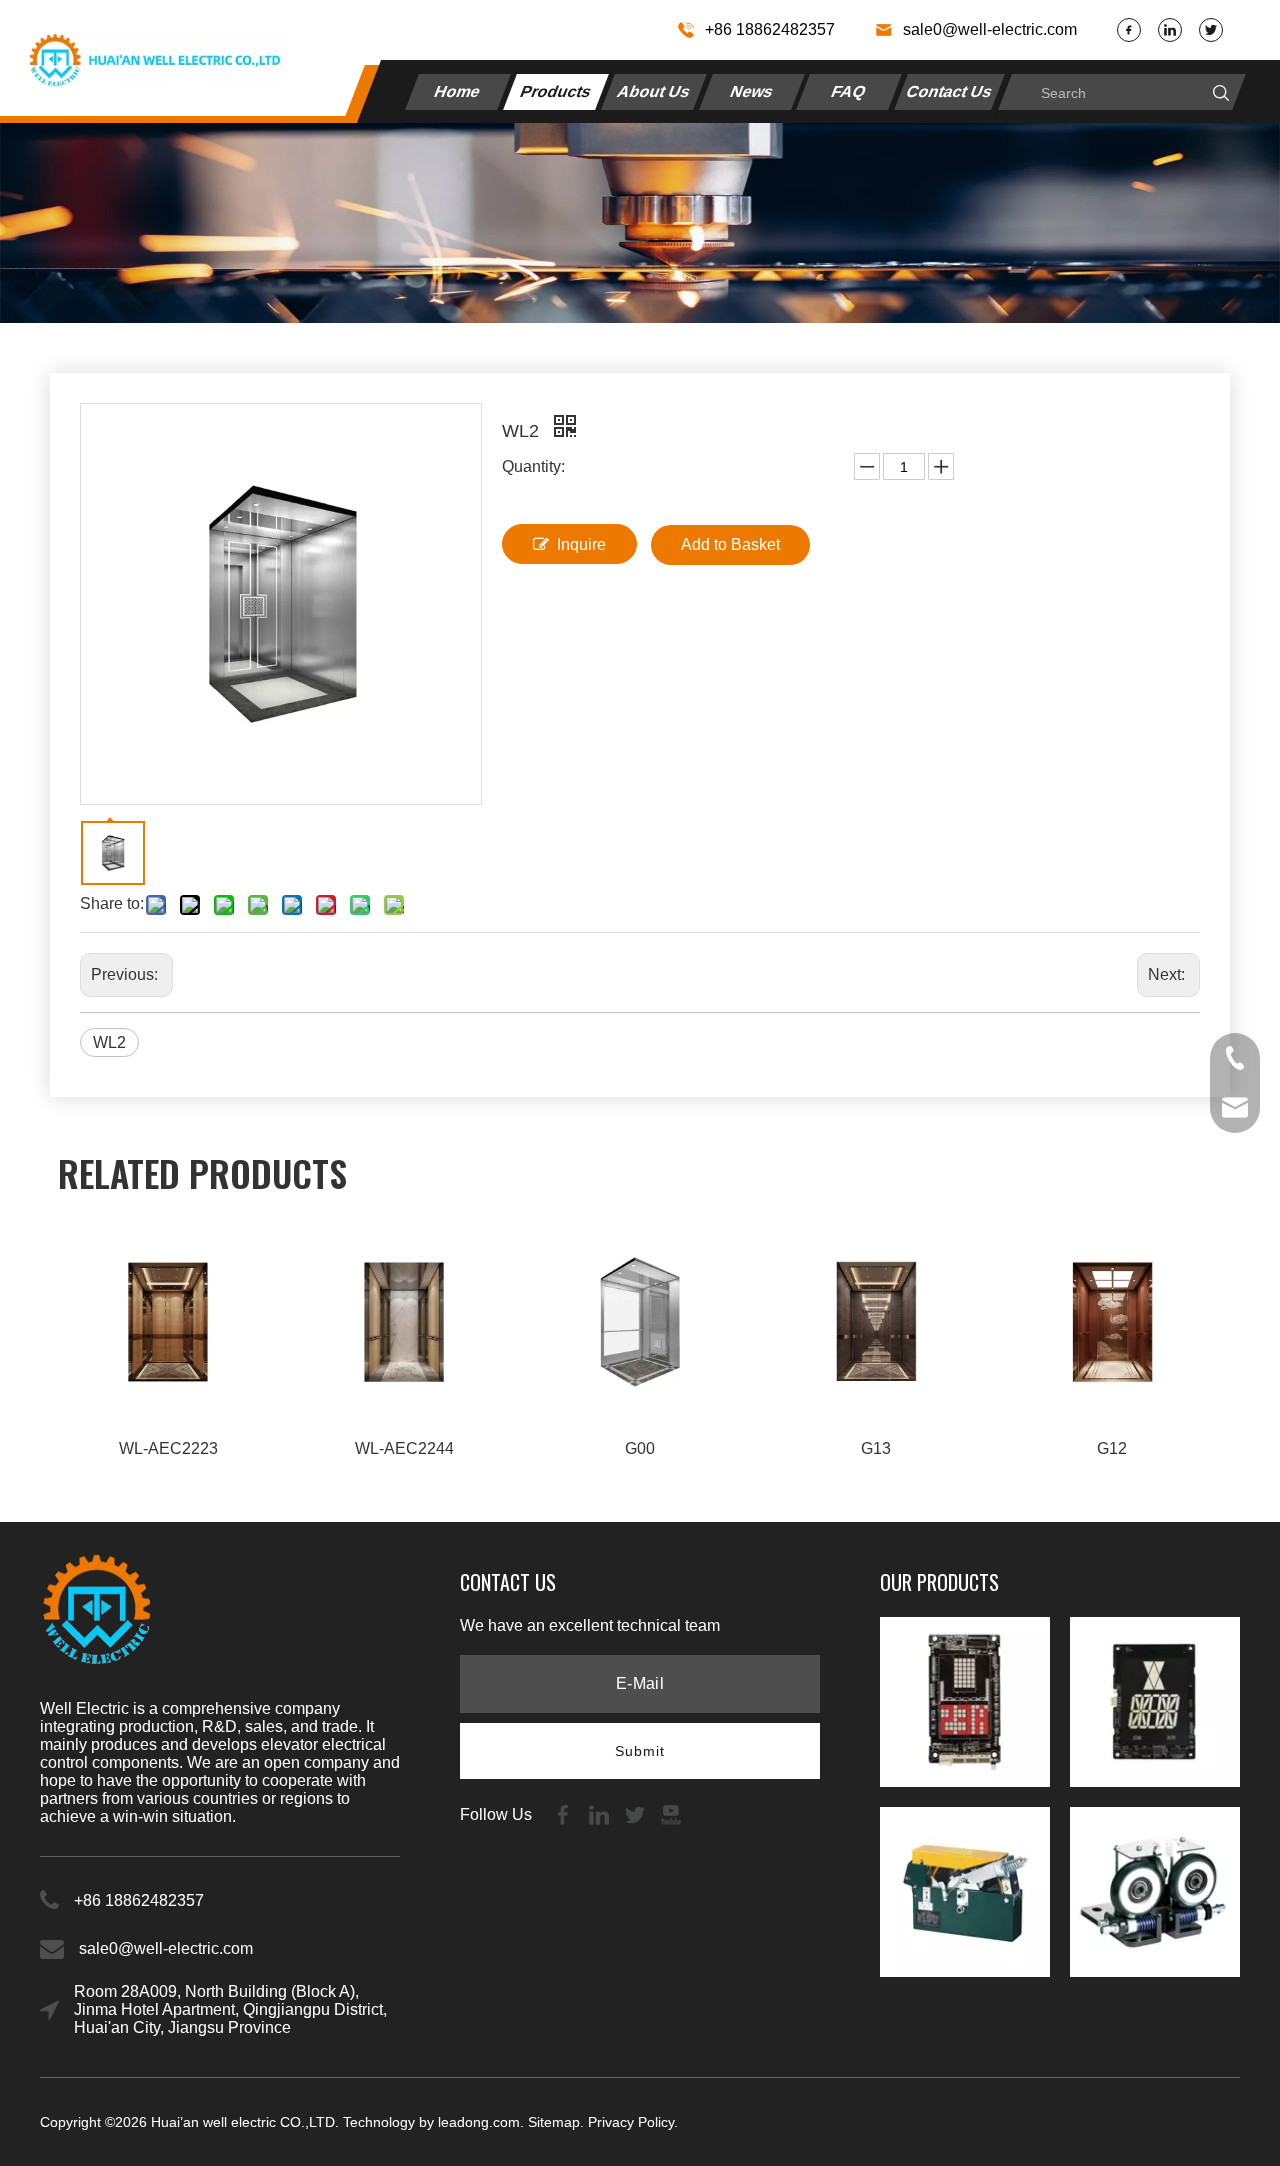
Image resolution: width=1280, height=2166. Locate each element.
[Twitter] (1211, 30)
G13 (876, 1448)
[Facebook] (1129, 30)
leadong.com (479, 2122)
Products (556, 91)
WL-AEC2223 (168, 1448)
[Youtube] (671, 1813)
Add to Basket (730, 544)
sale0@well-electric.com (990, 29)
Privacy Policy (631, 2122)
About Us (654, 91)
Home (459, 91)
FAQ (850, 91)
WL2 (109, 1042)
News (751, 91)
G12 (1112, 1448)
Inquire (581, 544)
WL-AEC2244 (404, 1448)
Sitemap (554, 2122)
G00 (640, 1448)
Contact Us (950, 91)
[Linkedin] (1170, 30)
